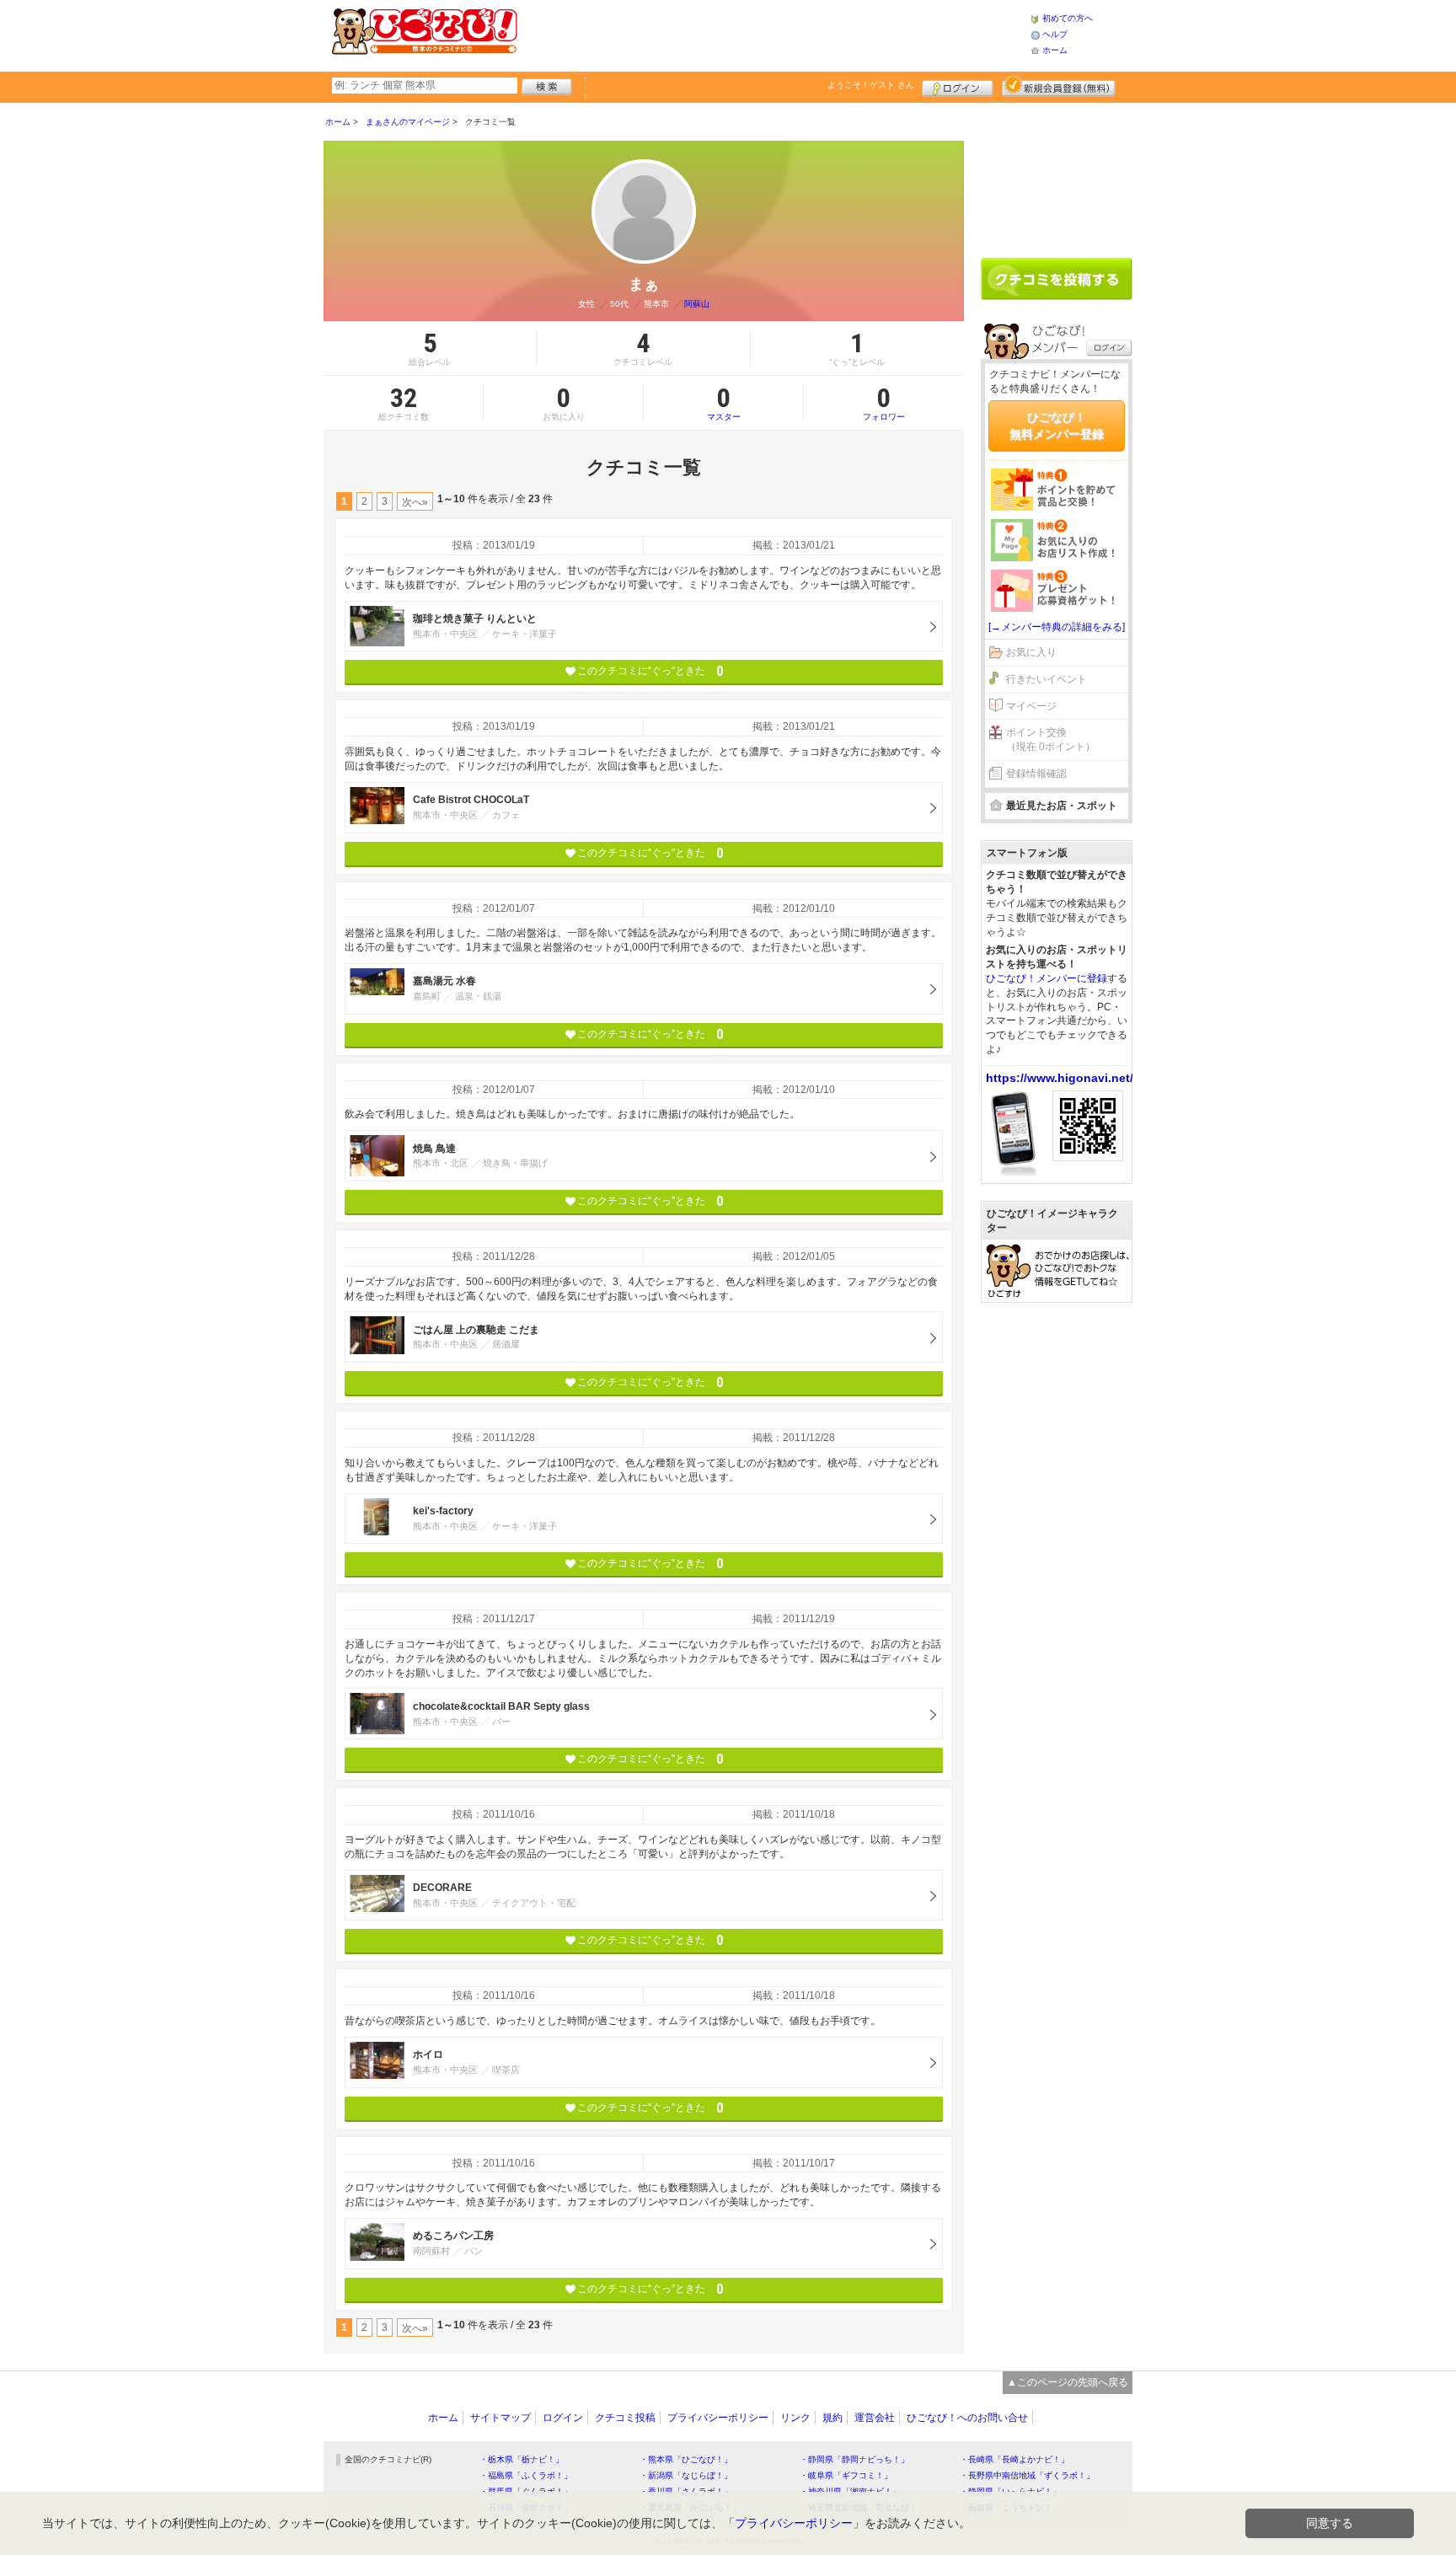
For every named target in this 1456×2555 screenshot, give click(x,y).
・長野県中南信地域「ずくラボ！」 (1027, 2475)
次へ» (415, 502)
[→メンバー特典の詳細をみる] (1057, 627)
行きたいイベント (1046, 679)
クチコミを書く (1057, 279)
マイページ (1031, 706)
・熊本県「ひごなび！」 (686, 2459)
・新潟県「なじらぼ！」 (686, 2475)
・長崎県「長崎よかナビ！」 (1014, 2459)
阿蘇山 (697, 304)
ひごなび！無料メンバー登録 (1057, 426)
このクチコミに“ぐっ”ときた (650, 671)
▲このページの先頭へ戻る (1068, 2382)
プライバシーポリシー (718, 2418)
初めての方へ (1068, 18)
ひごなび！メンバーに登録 (1046, 978)
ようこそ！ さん (871, 85)
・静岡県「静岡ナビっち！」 (854, 2459)
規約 (832, 2418)
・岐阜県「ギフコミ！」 (846, 2475)
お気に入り (1031, 652)
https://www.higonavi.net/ (1060, 1078)
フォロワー (884, 403)
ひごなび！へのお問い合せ (967, 2418)
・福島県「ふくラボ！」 (526, 2475)
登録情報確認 (1036, 774)
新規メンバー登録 (1059, 86)
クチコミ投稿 (625, 2418)
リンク (795, 2418)
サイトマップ (500, 2418)
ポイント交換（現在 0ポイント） (1051, 739)
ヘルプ (1055, 34)
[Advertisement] (773, 34)
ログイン (958, 86)
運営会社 (875, 2418)
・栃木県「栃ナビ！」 (522, 2459)
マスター (724, 403)
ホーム (1055, 50)
